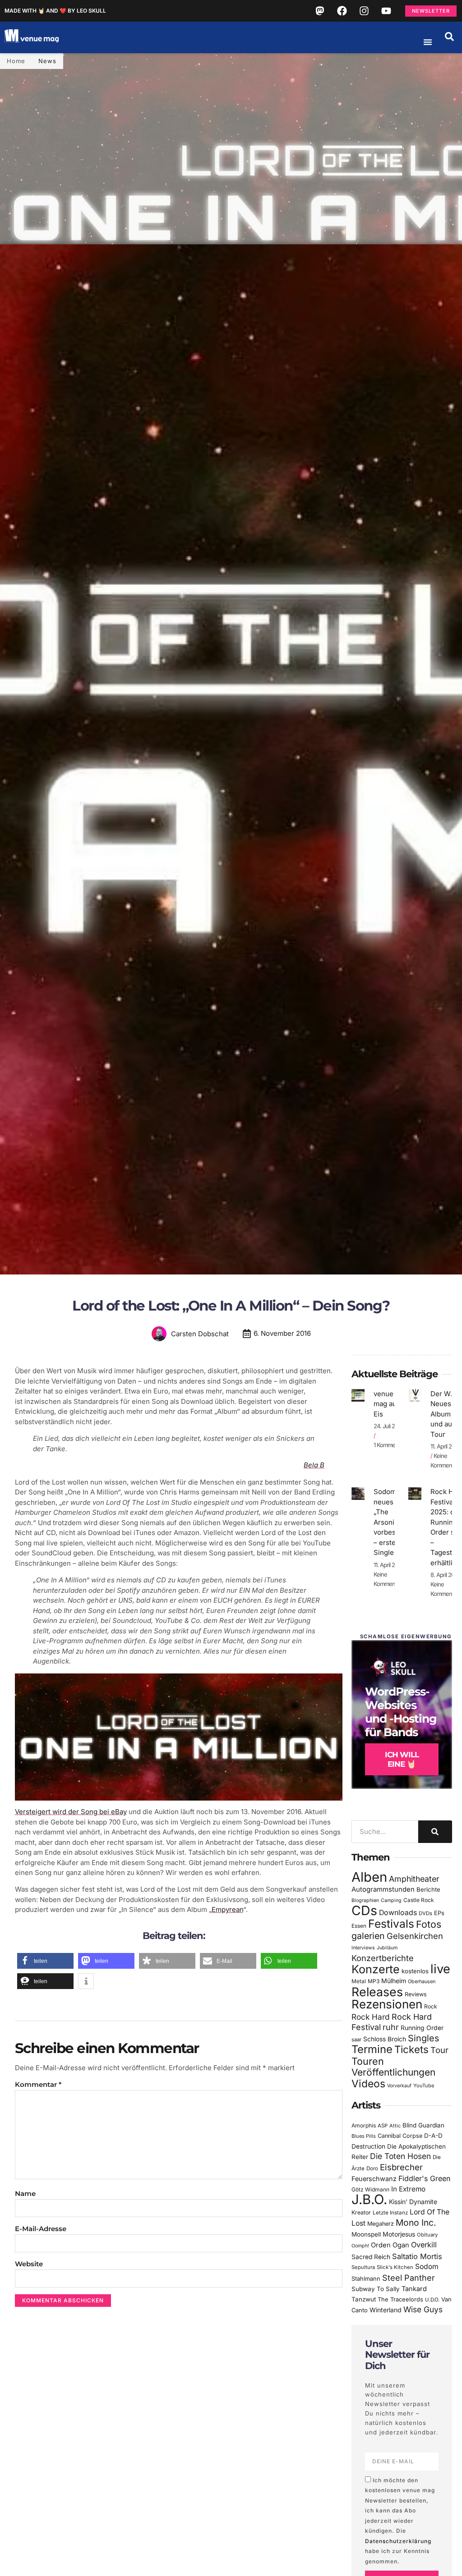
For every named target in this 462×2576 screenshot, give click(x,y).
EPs (439, 1913)
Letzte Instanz (390, 2213)
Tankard (414, 2289)
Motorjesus (399, 2234)
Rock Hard (371, 2017)
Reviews (416, 1994)
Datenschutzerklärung (398, 2541)
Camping (391, 1900)
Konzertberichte (383, 1958)
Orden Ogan (390, 2245)
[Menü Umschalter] (428, 42)
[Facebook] (342, 11)
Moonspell (366, 2234)
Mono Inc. (416, 2223)
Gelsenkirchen (415, 1936)
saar (356, 2040)
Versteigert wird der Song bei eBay (71, 1812)
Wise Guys (423, 2309)
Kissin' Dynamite (413, 2202)
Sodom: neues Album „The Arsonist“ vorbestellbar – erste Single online (395, 1522)
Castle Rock (419, 1900)
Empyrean (227, 1909)
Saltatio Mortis (417, 2256)
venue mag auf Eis (386, 1404)
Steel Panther (409, 2278)
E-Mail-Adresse (41, 2229)
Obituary (427, 2235)
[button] (449, 37)
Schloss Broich (385, 2039)
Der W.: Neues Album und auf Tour (443, 1414)
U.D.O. (432, 2300)
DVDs (425, 1913)
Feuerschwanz (374, 2179)
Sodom (427, 2267)
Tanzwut (364, 2299)
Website (29, 2264)
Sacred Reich (371, 2257)
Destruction (368, 2146)
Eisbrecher (401, 2167)
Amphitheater (414, 1879)
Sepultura (363, 2267)
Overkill (424, 2245)
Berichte (428, 1889)
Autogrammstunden (383, 1889)
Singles (423, 2038)
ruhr (391, 2027)
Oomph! (360, 2246)
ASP (383, 2126)
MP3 (374, 1981)
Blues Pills (364, 2136)
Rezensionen (387, 2004)
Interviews (363, 1948)
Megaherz (381, 2224)
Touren (368, 2061)
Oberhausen (422, 1981)
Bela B (314, 1465)
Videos (368, 2084)
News (47, 61)
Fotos (429, 1924)
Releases (377, 1992)
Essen (359, 1926)
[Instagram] (364, 11)
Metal (359, 1981)
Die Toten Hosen (400, 2156)
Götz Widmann (370, 2189)
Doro (372, 2168)
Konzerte (376, 1969)
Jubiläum (387, 1948)
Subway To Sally (376, 2289)
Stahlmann (366, 2279)
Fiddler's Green (425, 2178)
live (440, 1969)
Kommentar (38, 2084)
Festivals (391, 1924)
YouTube (424, 2086)
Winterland (386, 2310)
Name (25, 2193)
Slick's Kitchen (395, 2267)
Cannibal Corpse (400, 2136)
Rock (431, 2006)
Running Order (422, 2028)
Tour (439, 2050)
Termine (372, 2049)
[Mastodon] (320, 11)
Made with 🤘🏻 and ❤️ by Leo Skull (55, 11)
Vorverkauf (399, 2086)
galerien (368, 1936)
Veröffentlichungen (393, 2072)
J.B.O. (369, 2199)
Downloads (398, 1913)
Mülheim (394, 1981)
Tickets (411, 2049)
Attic (395, 2126)
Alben (369, 1877)
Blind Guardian (423, 2125)
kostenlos (415, 1971)
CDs (364, 1910)
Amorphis (364, 2125)
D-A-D (433, 2136)
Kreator (361, 2212)
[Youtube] (386, 11)
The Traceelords (400, 2299)
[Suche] (435, 1832)
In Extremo (408, 2189)
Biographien (365, 1900)
